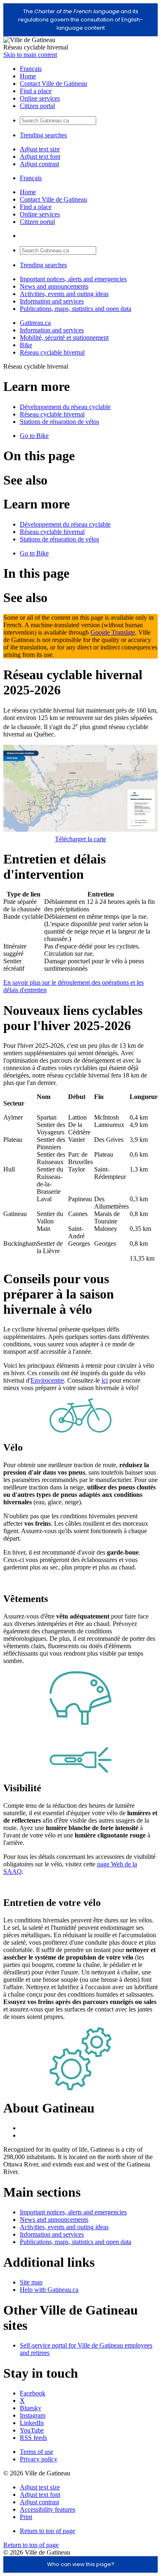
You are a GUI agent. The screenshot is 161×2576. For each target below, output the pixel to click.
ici (105, 1380)
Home (28, 76)
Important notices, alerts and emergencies (73, 279)
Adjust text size (40, 149)
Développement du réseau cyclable (65, 407)
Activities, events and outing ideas (64, 294)
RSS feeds (33, 2438)
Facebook (33, 2393)
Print (26, 2517)
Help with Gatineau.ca (49, 2290)
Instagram (33, 2415)
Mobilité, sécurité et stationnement (64, 338)
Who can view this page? (81, 2564)
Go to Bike (34, 436)
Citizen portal (37, 106)
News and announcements (54, 286)
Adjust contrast (39, 164)
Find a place (36, 91)
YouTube (32, 2430)
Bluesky (31, 2408)
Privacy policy (39, 2459)
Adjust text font (40, 156)
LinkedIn (32, 2423)
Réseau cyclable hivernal (52, 352)
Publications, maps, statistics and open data (76, 309)
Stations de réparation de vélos (59, 422)
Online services (40, 98)
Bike (26, 345)
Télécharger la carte (80, 839)
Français (31, 69)
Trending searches (43, 135)
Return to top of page (47, 2531)
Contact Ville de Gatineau (53, 84)
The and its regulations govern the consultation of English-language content (80, 20)
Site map (31, 2282)
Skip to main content (30, 55)
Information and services (52, 301)
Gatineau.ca (35, 323)
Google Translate (113, 632)
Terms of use (37, 2452)
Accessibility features (47, 2509)
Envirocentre (47, 1380)
